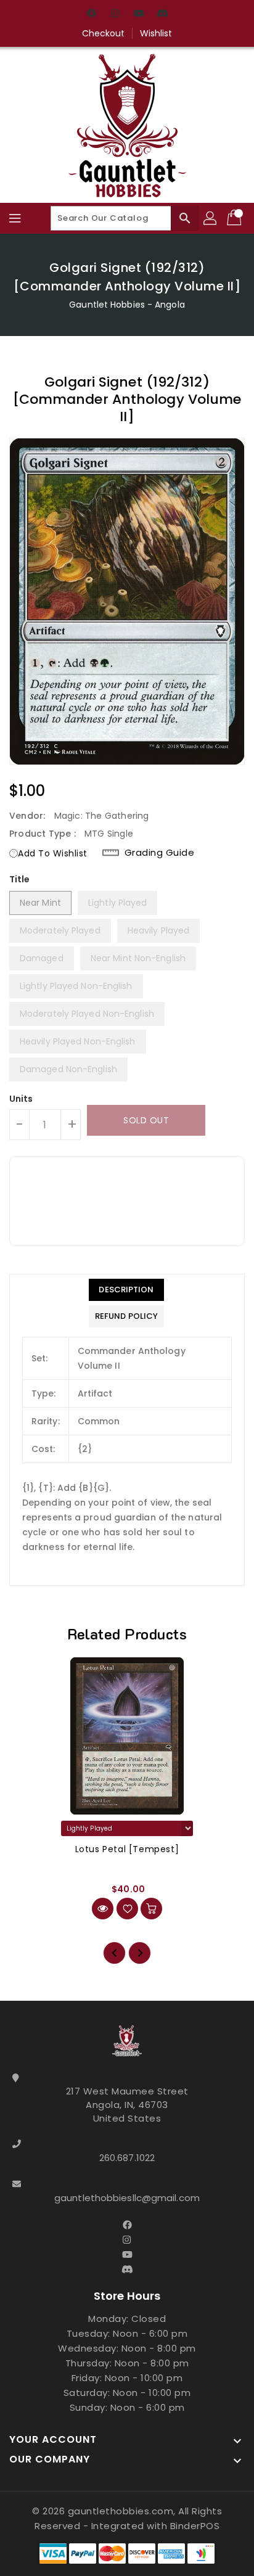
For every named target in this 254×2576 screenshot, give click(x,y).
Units (21, 1099)
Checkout (104, 33)
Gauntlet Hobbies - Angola (127, 305)
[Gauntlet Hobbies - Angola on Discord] (162, 14)
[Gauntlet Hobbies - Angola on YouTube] (139, 14)
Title (20, 879)
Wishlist (156, 33)
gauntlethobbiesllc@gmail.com (127, 2198)
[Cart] (236, 218)
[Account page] (211, 218)
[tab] (126, 1290)
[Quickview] (103, 1909)
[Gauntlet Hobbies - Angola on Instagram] (115, 14)
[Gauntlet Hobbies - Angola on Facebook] (92, 14)
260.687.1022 (127, 2158)
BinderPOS (195, 2526)
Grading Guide (160, 853)
